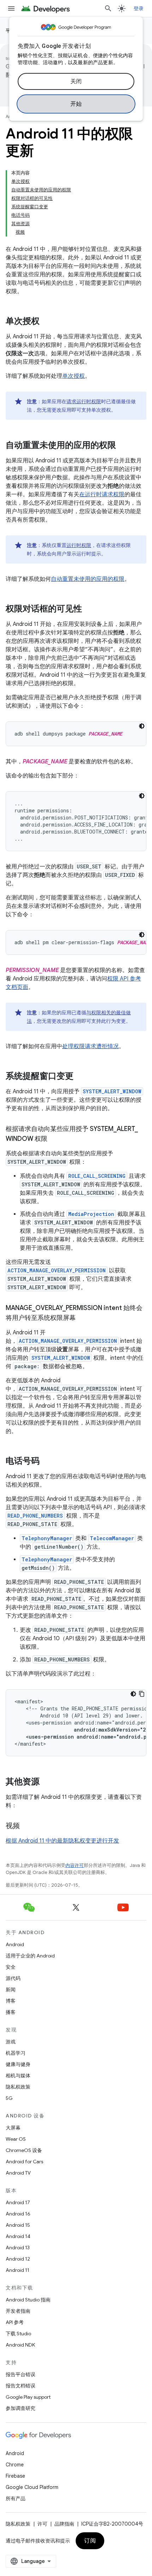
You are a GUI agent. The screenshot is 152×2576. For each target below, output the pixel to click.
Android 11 (17, 2270)
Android (15, 1944)
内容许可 (75, 1865)
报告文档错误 (21, 2386)
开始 (76, 104)
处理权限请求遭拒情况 (90, 1046)
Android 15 (18, 2225)
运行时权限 (79, 545)
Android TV (18, 2173)
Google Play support (28, 2397)
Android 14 (18, 2236)
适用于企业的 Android (30, 1956)
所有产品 (16, 2498)
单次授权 (74, 376)
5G (9, 2098)
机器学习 (16, 2053)
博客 (11, 2001)
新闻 (11, 1990)
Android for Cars (24, 2162)
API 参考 (15, 2322)
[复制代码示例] (142, 1694)
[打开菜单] (11, 8)
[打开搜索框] (108, 8)
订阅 (90, 2541)
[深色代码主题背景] (142, 726)
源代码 (13, 1978)
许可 (42, 2524)
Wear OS (16, 2139)
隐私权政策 (18, 2087)
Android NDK (20, 2345)
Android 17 (18, 2202)
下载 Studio (18, 2334)
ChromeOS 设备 (24, 2150)
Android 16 (18, 2214)
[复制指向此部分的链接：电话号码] (47, 1462)
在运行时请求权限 (102, 494)
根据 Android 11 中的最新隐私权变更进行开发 (62, 1841)
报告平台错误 (21, 2374)
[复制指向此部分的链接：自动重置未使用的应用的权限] (123, 446)
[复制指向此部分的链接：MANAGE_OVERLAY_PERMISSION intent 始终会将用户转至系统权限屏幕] (83, 1318)
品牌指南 (64, 2524)
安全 (11, 1967)
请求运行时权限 (84, 401)
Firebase (15, 2476)
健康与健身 (18, 2064)
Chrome (15, 2465)
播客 (11, 2012)
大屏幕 (13, 2128)
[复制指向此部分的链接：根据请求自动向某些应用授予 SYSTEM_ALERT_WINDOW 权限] (54, 1139)
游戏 (11, 2042)
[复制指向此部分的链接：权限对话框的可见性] (89, 609)
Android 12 (18, 2259)
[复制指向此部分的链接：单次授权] (47, 322)
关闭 (76, 81)
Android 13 (18, 2248)
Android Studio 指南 (28, 2300)
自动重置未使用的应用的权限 (88, 579)
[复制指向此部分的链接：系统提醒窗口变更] (81, 1077)
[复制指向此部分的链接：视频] (27, 1826)
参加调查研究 (21, 2408)
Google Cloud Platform (32, 2487)
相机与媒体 (18, 2076)
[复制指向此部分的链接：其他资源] (47, 1782)
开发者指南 (18, 2311)
